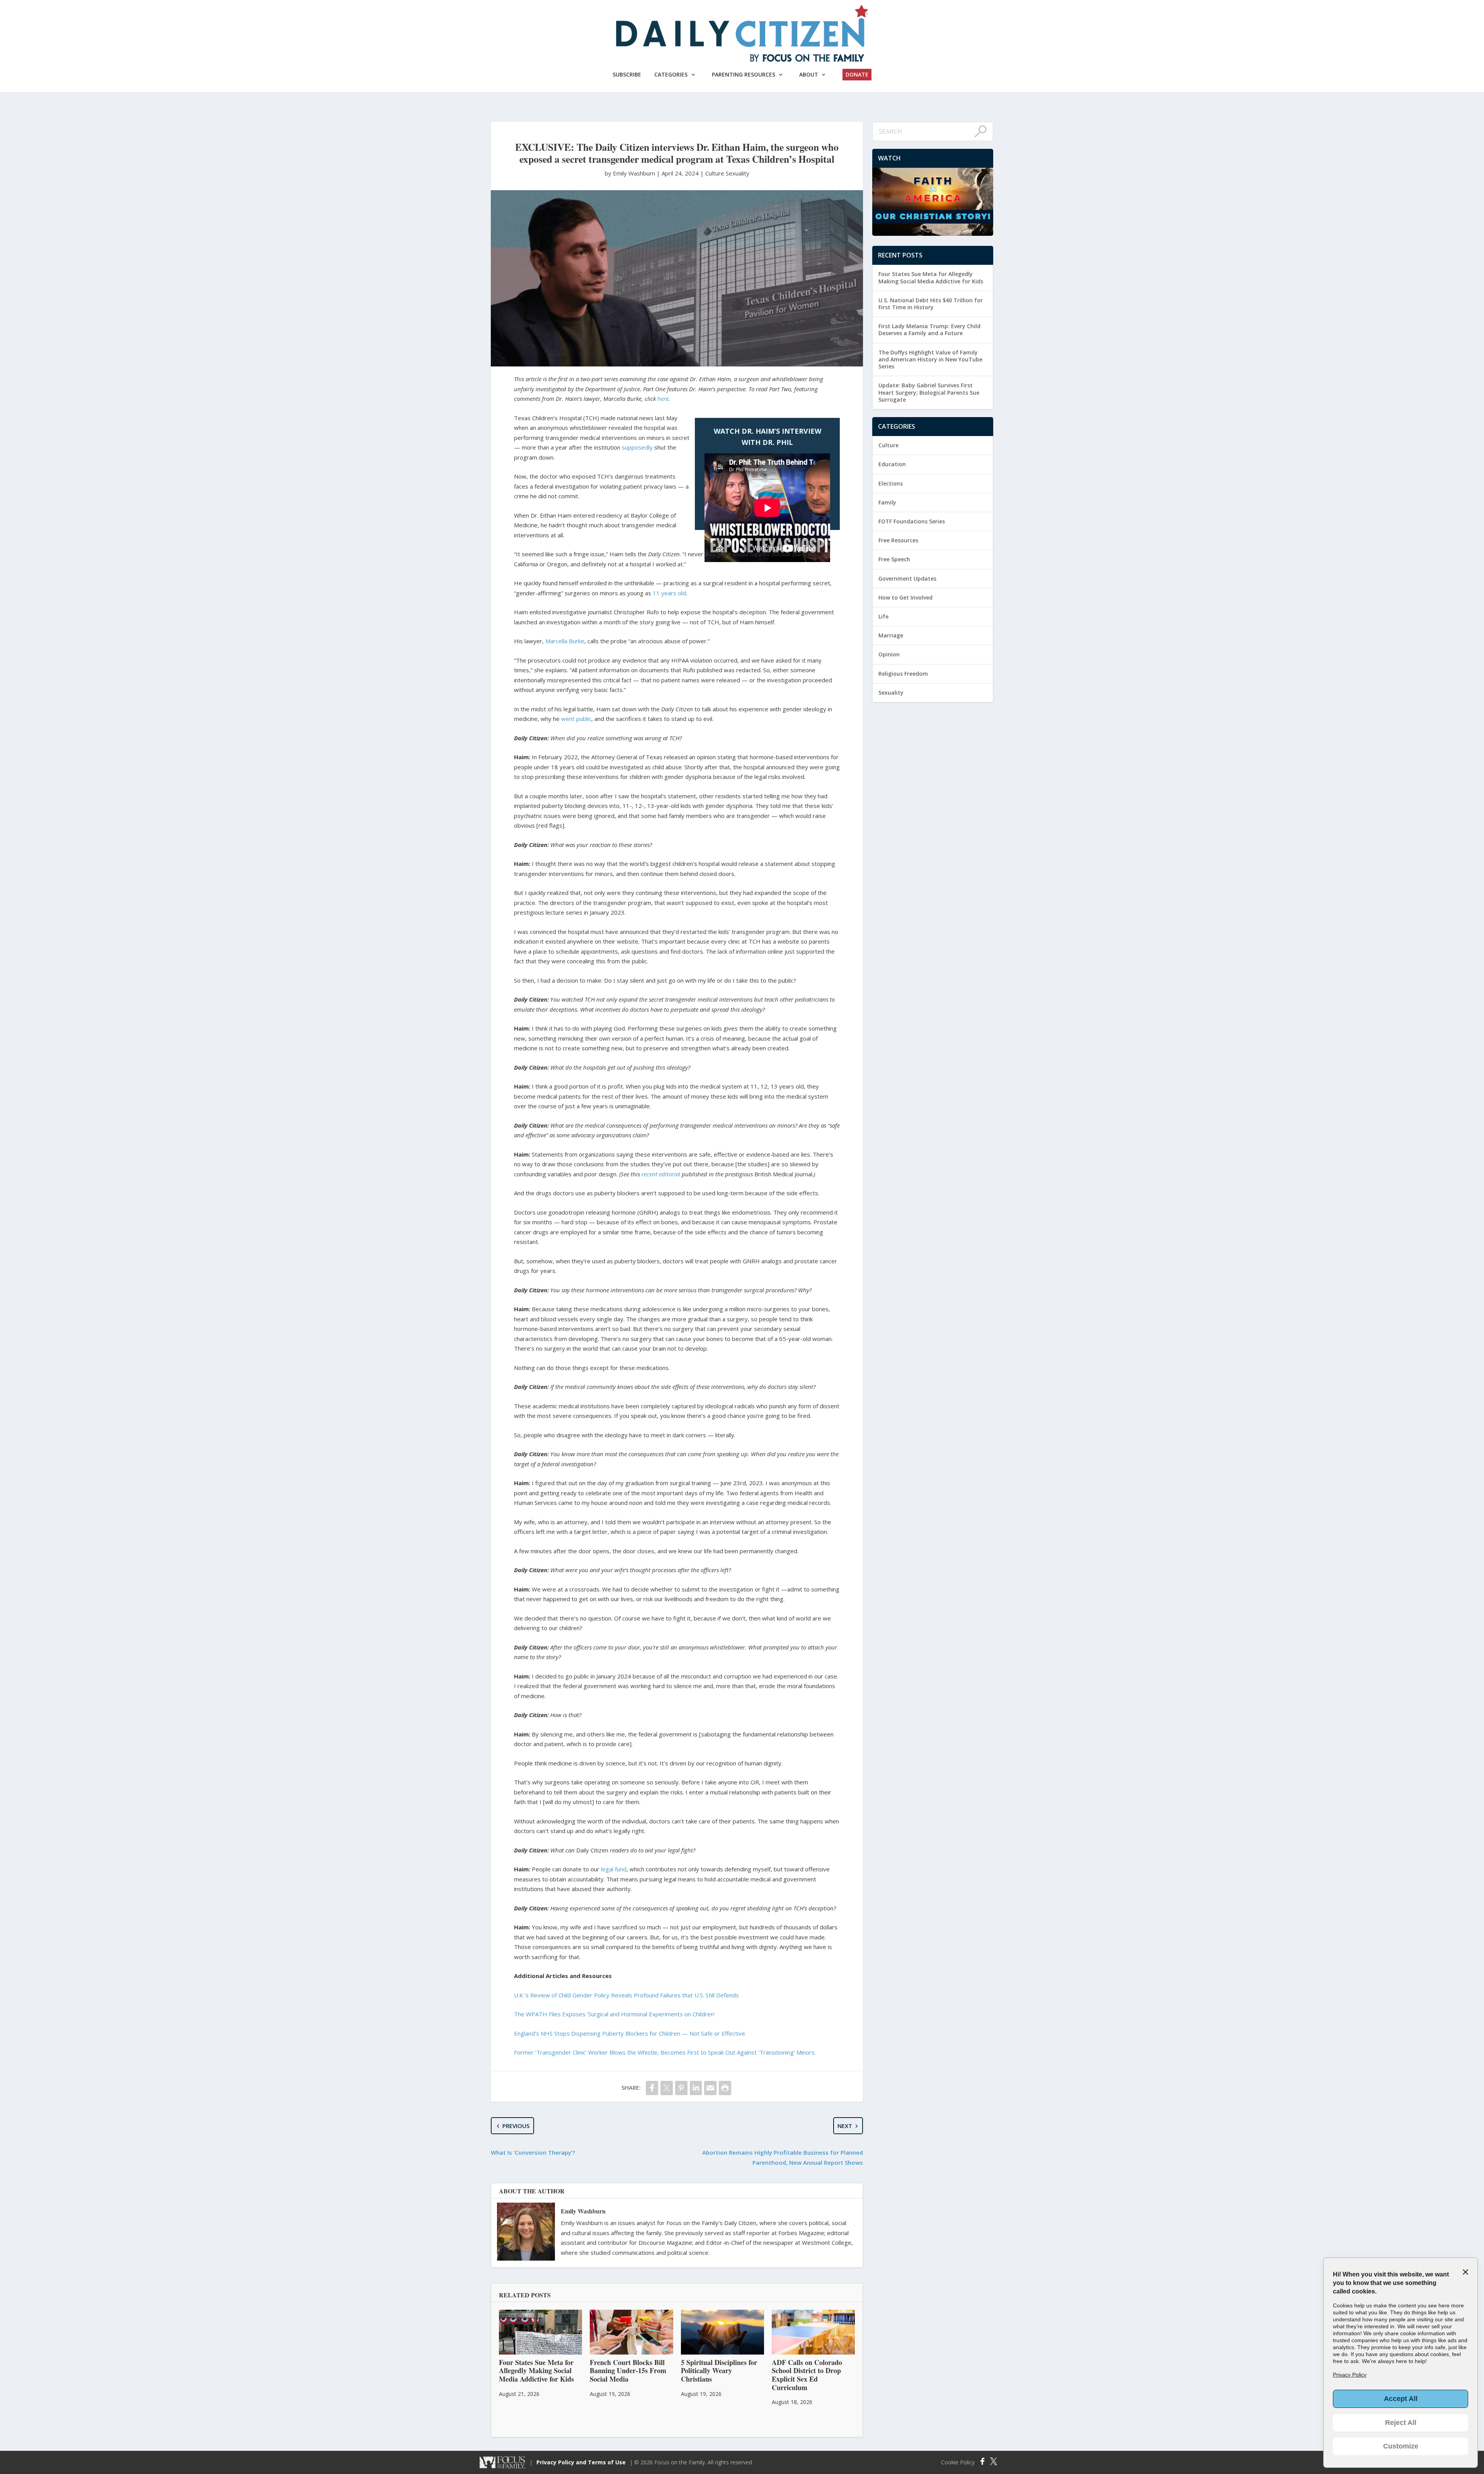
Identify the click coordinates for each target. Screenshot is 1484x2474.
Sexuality (738, 173)
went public (576, 719)
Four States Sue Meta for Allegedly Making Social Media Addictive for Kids (931, 277)
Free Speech (894, 559)
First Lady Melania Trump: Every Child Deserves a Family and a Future (929, 330)
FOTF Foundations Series (912, 521)
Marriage (891, 635)
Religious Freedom (903, 674)
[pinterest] (681, 2088)
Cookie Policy (958, 2462)
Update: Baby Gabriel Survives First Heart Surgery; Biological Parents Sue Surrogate (929, 392)
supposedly (637, 447)
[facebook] (652, 2088)
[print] (725, 2088)
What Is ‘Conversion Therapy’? (533, 2152)
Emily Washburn (583, 2211)
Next (845, 2126)
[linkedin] (696, 2088)
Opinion (889, 654)
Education (892, 464)
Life (883, 616)
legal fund (614, 1869)
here (663, 399)
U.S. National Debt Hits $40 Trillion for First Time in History (931, 304)
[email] (710, 2088)
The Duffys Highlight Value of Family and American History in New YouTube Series (930, 359)
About (809, 74)
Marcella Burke (565, 641)
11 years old (669, 593)
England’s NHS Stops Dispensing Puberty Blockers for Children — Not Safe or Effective (630, 2033)
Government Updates (907, 578)
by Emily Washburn (631, 173)
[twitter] (667, 2088)
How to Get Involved (905, 597)
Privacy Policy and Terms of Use (581, 2462)
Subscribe (627, 74)
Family (887, 502)
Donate (857, 74)
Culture (715, 173)
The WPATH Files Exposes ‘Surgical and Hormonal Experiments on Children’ (614, 2014)
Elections (891, 483)
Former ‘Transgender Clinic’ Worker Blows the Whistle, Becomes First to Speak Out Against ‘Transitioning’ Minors (664, 2052)
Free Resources (898, 540)
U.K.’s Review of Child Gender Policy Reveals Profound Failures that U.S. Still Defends (626, 1995)
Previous (516, 2126)
